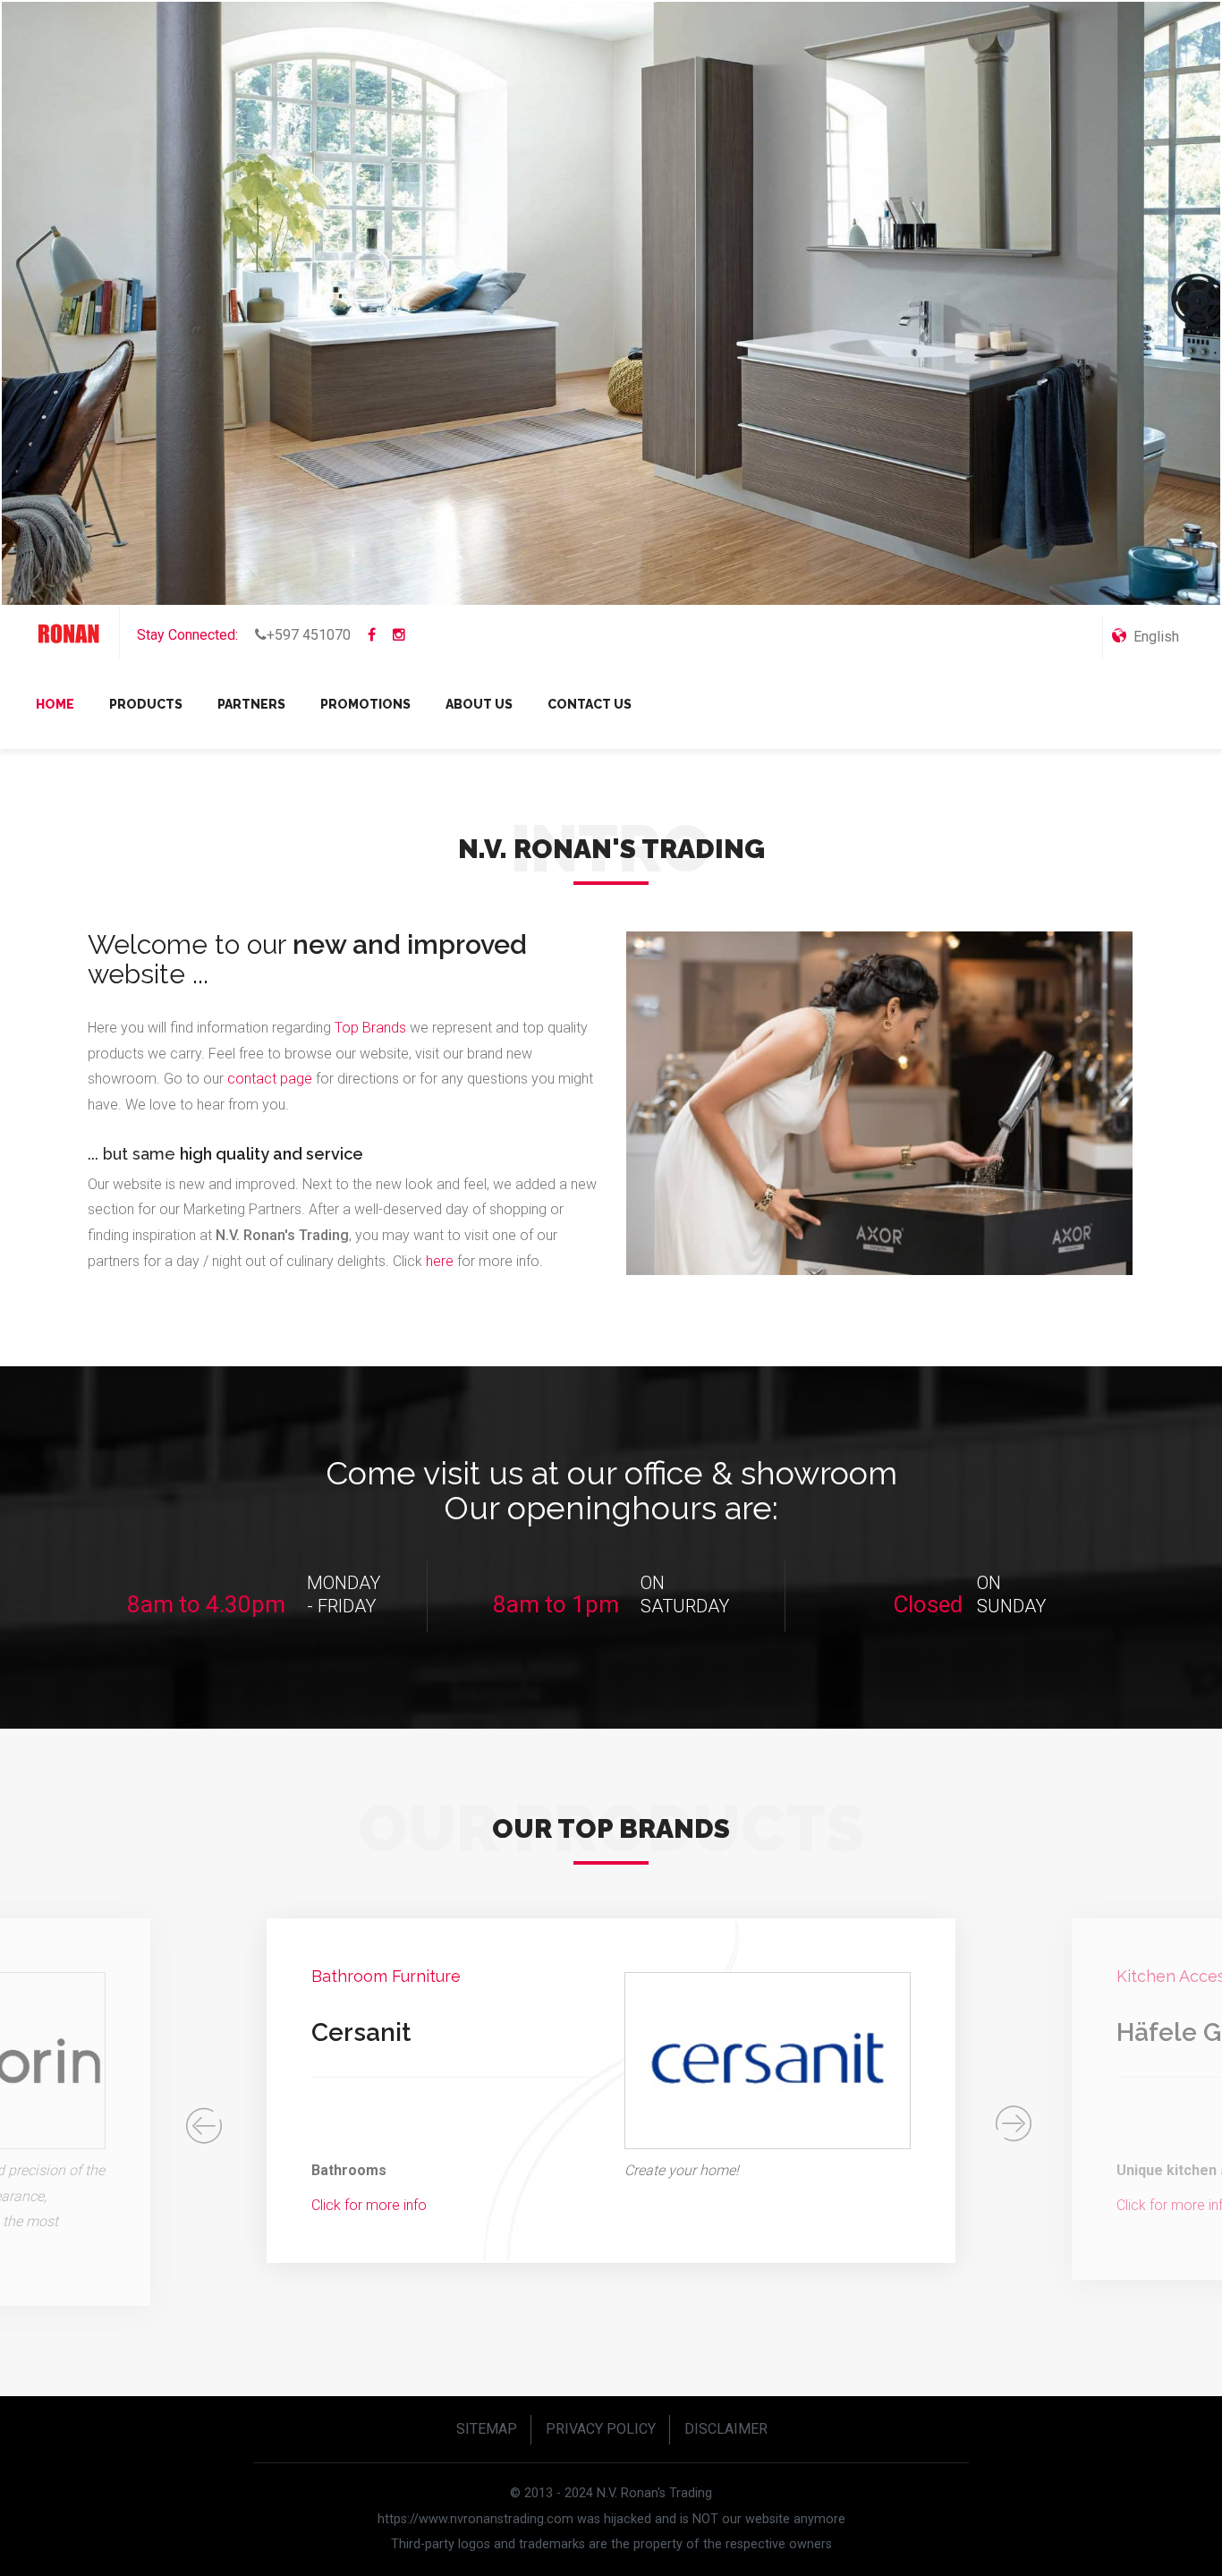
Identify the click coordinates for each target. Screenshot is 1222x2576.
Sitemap (487, 2429)
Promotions (365, 704)
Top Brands (370, 1028)
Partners (251, 704)
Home (55, 704)
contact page (270, 1079)
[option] (611, 2091)
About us (479, 704)
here (441, 1261)
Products (146, 704)
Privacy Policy (601, 2429)
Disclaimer (726, 2429)
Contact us (590, 704)
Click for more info (369, 2205)
